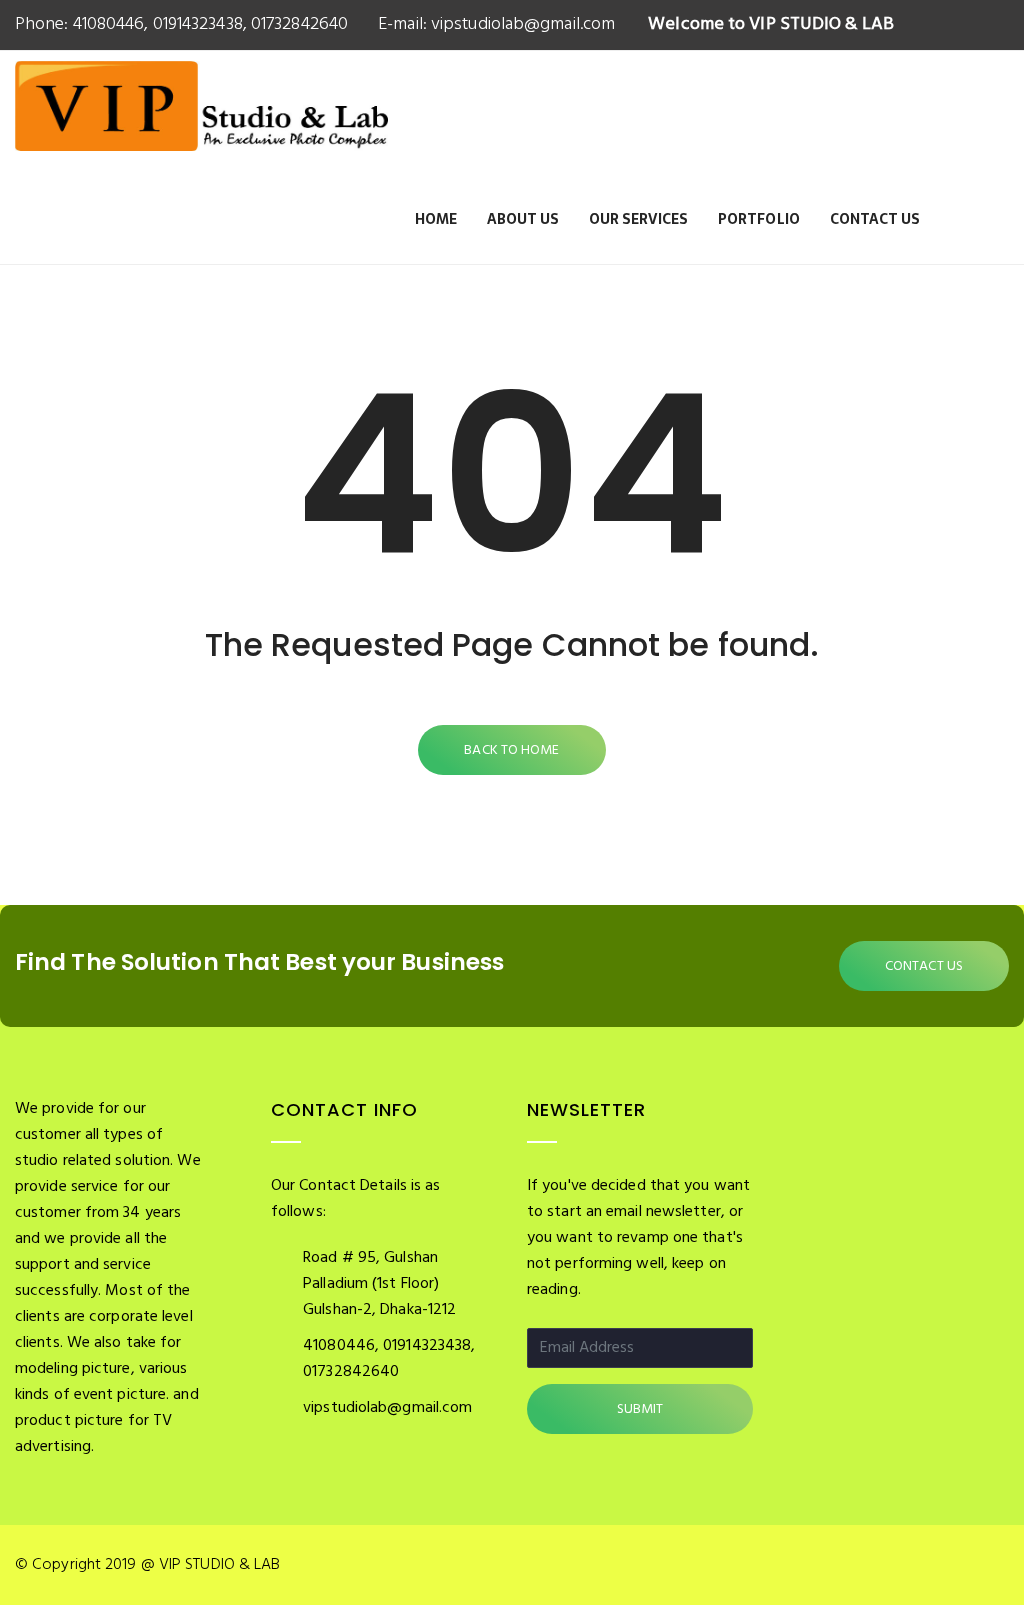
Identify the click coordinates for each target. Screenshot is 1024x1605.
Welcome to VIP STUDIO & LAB (771, 24)
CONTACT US (924, 966)
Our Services (638, 219)
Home (436, 219)
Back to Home (511, 750)
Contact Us (875, 219)
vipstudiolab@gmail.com (521, 24)
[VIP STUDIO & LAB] (201, 128)
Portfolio (759, 219)
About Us (523, 219)
